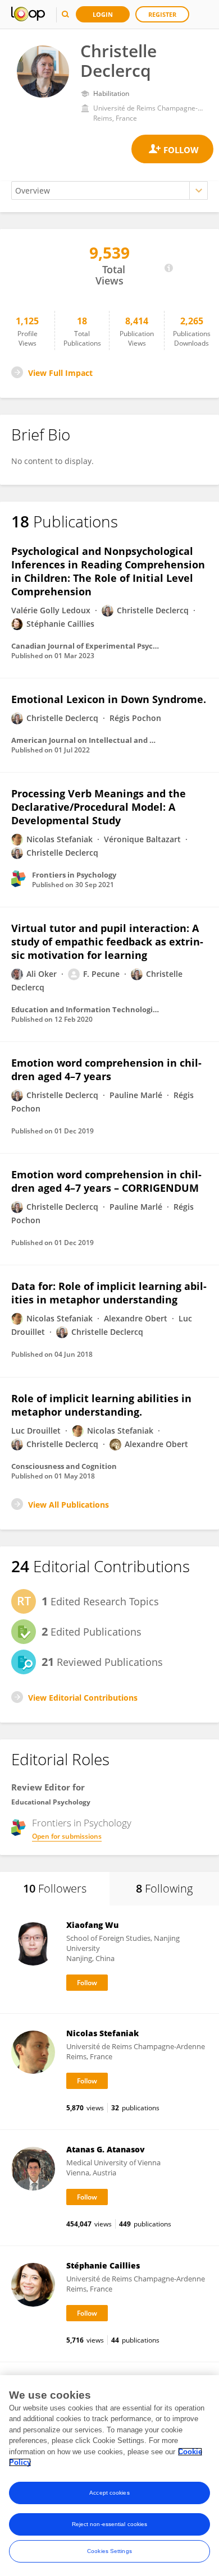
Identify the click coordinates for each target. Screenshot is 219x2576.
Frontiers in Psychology (82, 1823)
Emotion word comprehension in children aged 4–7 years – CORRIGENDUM (106, 1181)
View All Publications (69, 1505)
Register (162, 14)
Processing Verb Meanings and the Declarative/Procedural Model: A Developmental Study (99, 807)
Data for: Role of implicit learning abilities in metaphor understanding (109, 1293)
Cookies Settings (109, 2551)
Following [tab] (164, 1888)
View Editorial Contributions (83, 1698)
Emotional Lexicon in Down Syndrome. (109, 699)
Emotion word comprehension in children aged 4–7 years (106, 1069)
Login (103, 14)
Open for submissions (67, 1836)
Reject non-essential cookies (110, 2524)
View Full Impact (60, 373)
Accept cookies (109, 2493)
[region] (109, 2476)
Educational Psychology (51, 1802)
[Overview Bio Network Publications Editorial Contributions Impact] (109, 190)
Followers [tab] (55, 1888)
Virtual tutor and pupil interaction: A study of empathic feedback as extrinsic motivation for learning (107, 942)
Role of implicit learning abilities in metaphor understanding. (101, 1405)
